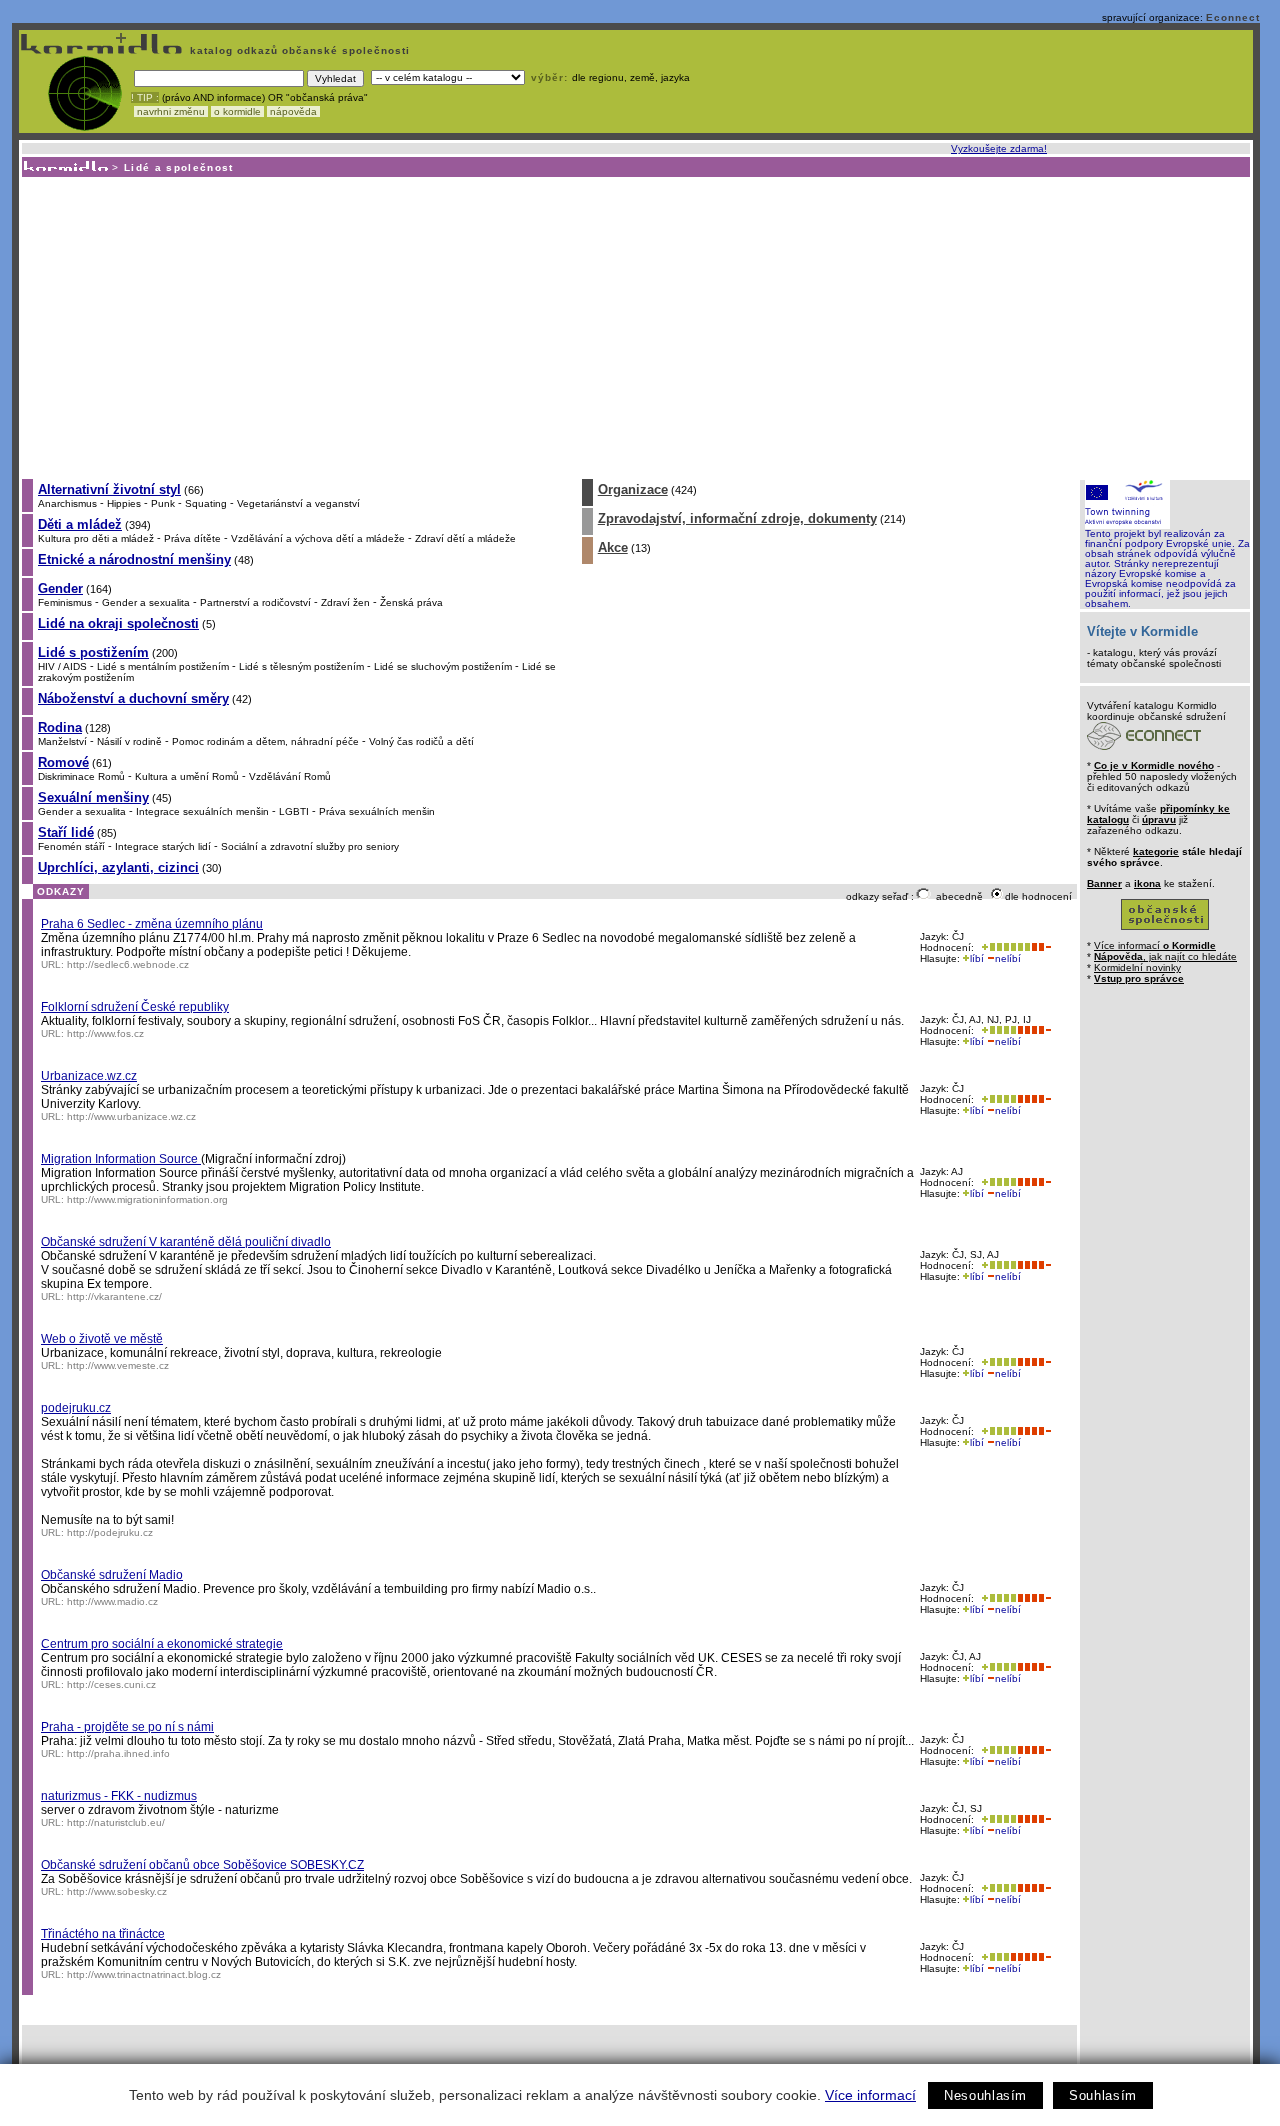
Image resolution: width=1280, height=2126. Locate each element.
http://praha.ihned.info (118, 1753)
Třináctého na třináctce (103, 1934)
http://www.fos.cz (105, 1033)
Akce (613, 547)
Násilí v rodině (129, 741)
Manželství (62, 741)
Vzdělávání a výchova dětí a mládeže (318, 538)
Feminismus (65, 602)
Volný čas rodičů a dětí (421, 741)
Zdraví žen (345, 602)
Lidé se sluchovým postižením (443, 666)
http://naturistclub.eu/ (116, 1822)
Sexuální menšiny (93, 797)
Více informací (870, 2095)
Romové (63, 762)
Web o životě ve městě (102, 1339)
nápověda (293, 111)
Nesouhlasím (985, 2095)
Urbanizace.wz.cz (89, 1076)
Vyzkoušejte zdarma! (999, 148)
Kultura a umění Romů (187, 776)
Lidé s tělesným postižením (301, 666)
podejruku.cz (76, 1408)
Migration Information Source (121, 1159)
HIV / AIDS (62, 666)
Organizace (633, 489)
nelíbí (1008, 958)
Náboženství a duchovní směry (133, 698)
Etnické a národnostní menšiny (134, 559)
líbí (977, 958)
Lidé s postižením (93, 652)
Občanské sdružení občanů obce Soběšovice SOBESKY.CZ (202, 1865)
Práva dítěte (192, 538)
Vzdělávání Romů (290, 776)
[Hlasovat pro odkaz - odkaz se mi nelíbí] (1041, 947)
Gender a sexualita (146, 602)
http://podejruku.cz (110, 1532)
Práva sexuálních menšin (377, 811)
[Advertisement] (635, 327)
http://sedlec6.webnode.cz (128, 964)
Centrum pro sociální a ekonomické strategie (162, 1644)
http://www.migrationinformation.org (147, 1199)
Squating (206, 503)
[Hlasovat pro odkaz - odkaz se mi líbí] (1004, 947)
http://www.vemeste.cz (118, 1365)
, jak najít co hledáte (1165, 956)
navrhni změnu (171, 111)
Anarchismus (67, 503)
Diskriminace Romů (81, 776)
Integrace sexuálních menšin (202, 811)
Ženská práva (411, 602)
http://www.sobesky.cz (117, 1891)
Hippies (124, 503)
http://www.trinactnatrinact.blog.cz (144, 1974)
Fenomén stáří (71, 846)
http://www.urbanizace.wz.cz (131, 1116)
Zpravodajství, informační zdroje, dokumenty (737, 518)
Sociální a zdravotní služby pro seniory (310, 846)
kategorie (1156, 851)
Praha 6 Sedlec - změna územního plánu (152, 924)
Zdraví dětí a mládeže (465, 538)
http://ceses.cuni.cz (111, 1684)
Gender (60, 588)
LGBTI (294, 811)
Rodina (60, 727)
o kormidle (237, 111)
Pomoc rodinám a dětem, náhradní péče (265, 741)
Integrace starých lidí (163, 846)
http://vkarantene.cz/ (114, 1296)
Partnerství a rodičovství (255, 602)
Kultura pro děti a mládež (96, 538)
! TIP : (145, 97)
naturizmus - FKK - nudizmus (119, 1796)
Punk (163, 503)
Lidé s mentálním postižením (163, 666)
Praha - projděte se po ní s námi (127, 1727)
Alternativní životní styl (109, 489)
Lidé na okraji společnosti (118, 623)
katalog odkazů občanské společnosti (298, 50)
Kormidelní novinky (1137, 967)
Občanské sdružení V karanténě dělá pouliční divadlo (186, 1242)
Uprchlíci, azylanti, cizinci (118, 867)
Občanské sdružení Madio (112, 1575)
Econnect (1233, 17)
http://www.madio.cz (112, 1601)
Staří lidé (66, 832)
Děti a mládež (80, 524)
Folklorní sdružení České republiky (135, 1007)
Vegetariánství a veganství (298, 503)
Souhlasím (1103, 2095)
